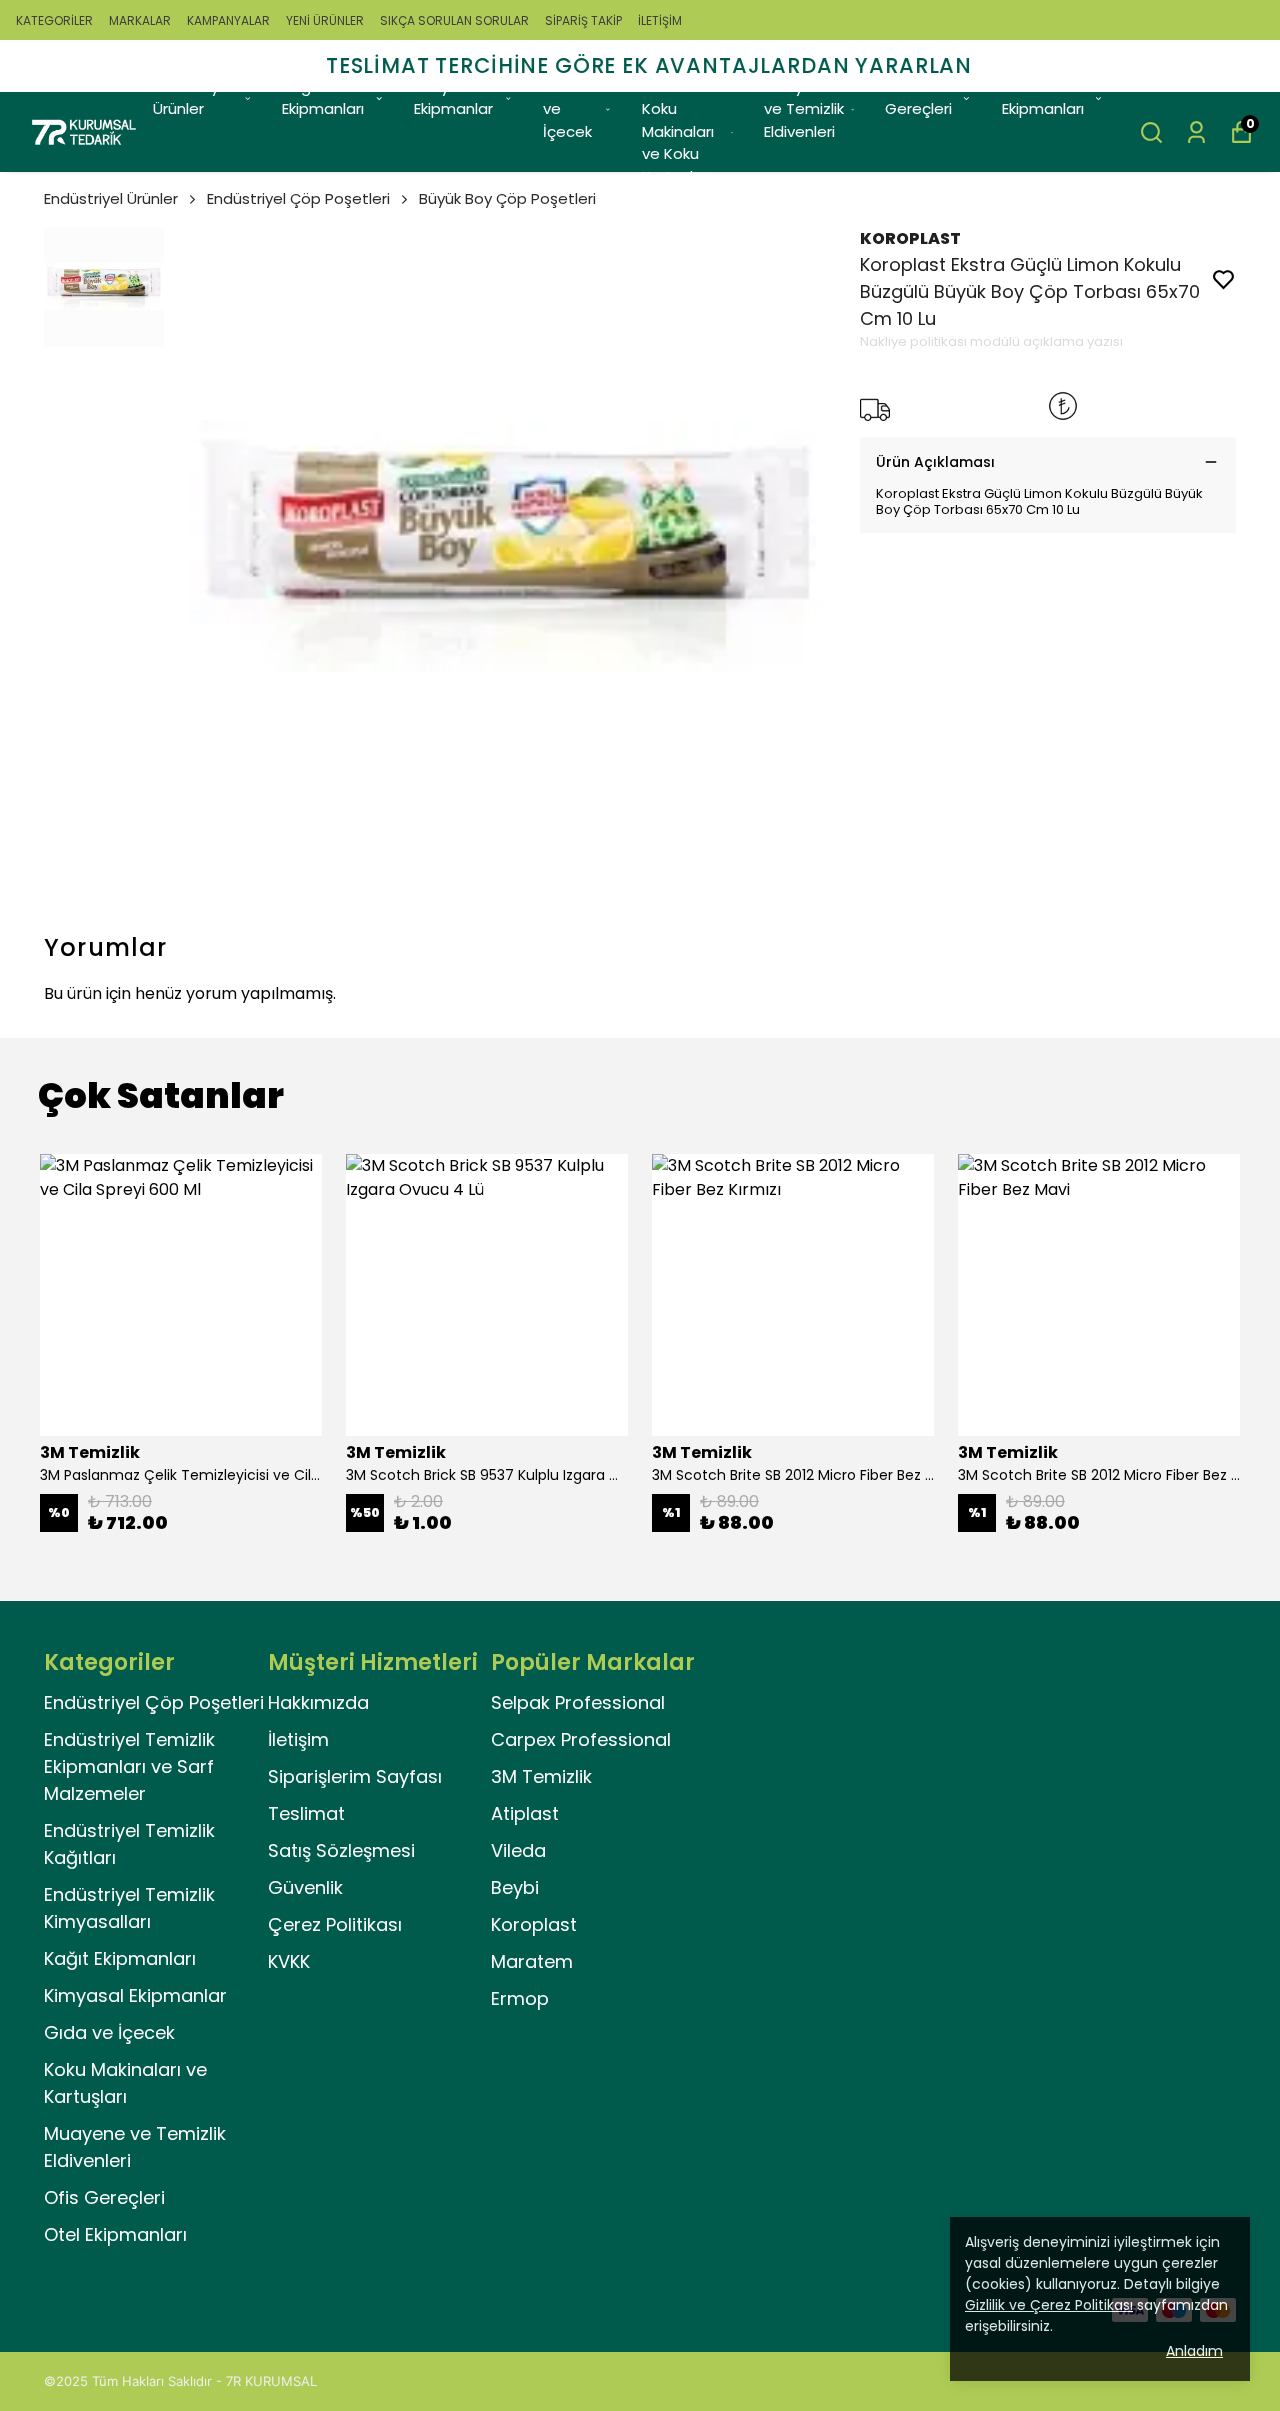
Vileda (518, 1850)
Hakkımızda (318, 1702)
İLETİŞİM (660, 20)
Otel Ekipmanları (1043, 98)
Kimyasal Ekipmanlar (453, 98)
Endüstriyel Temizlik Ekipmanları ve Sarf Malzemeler (129, 1766)
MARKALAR (140, 20)
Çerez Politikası (335, 1924)
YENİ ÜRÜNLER (325, 20)
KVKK (289, 1961)
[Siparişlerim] (1196, 132)
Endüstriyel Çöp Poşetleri (298, 198)
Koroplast (534, 1924)
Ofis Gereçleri (918, 98)
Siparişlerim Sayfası (355, 1776)
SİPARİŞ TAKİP (583, 20)
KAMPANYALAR (228, 20)
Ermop (520, 1998)
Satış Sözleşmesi (341, 1850)
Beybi (515, 1887)
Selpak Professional (578, 1702)
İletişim (298, 1739)
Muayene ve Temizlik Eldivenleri (804, 109)
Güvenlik (305, 1887)
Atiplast (525, 1813)
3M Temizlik (541, 1776)
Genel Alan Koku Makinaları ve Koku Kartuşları (682, 131)
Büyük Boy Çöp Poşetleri (507, 198)
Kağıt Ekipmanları (323, 98)
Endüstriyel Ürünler (192, 98)
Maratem (532, 1961)
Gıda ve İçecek (567, 109)
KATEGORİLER (54, 20)
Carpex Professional (581, 1739)
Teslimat (306, 1813)
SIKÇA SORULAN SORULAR (454, 20)
